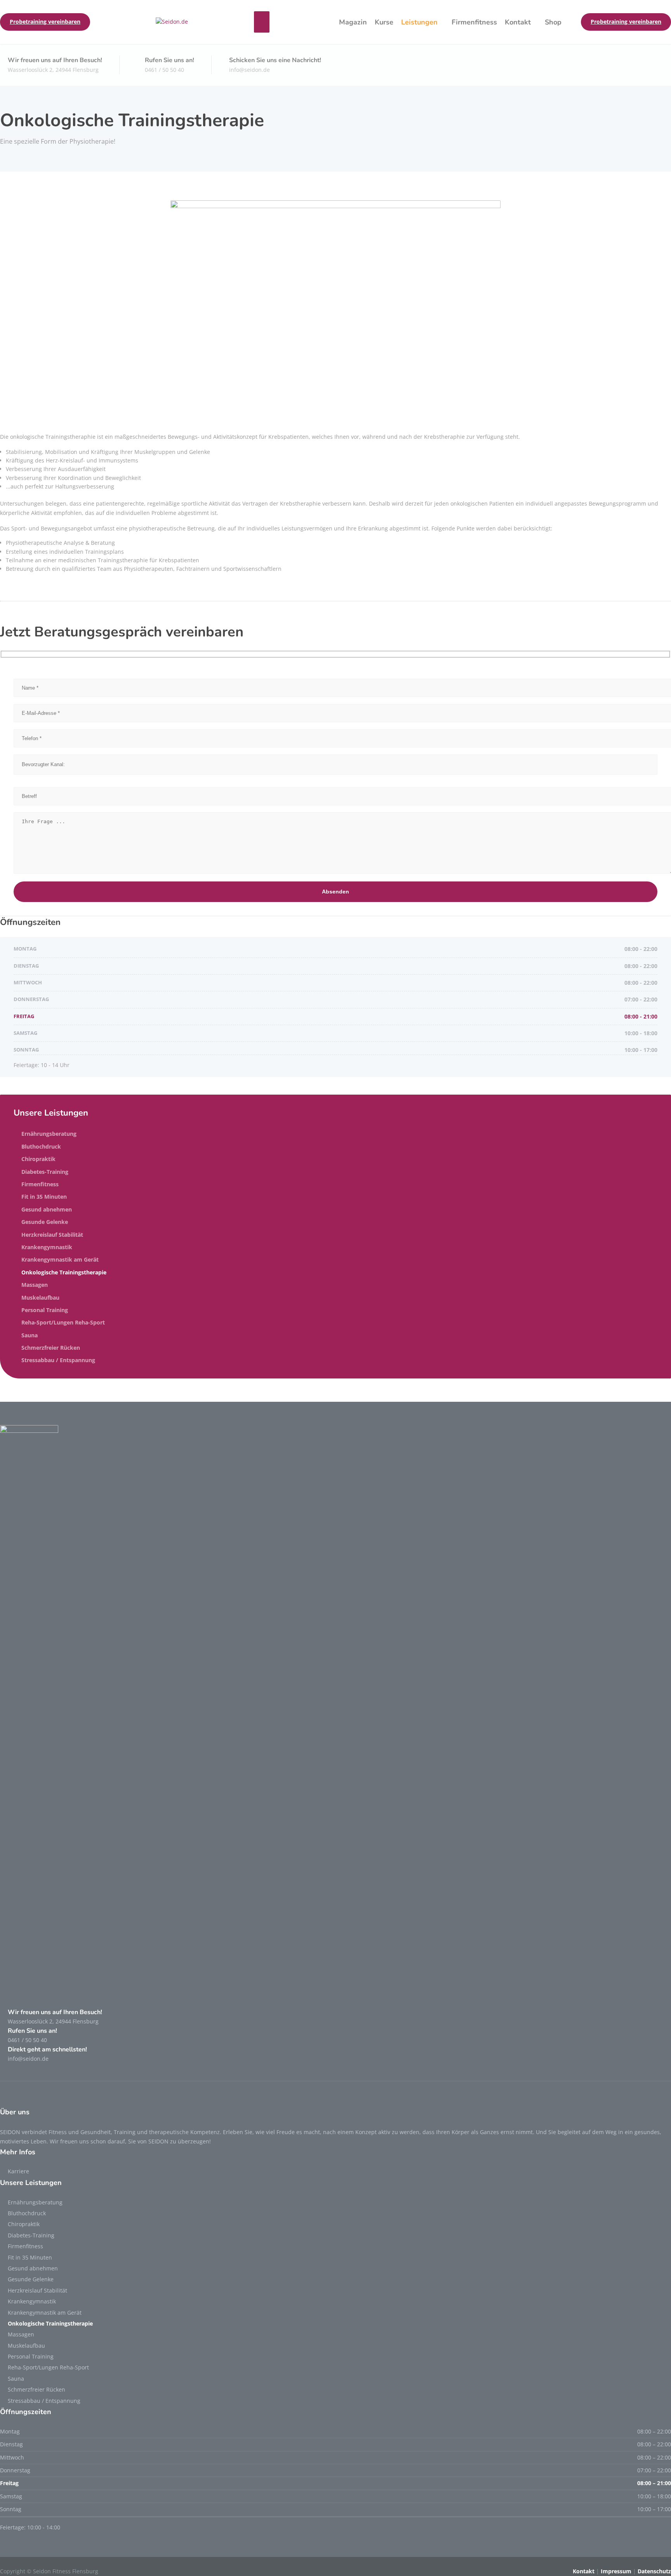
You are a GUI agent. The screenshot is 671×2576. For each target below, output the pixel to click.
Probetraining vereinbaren (45, 22)
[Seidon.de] (172, 22)
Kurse (384, 22)
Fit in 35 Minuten (44, 1197)
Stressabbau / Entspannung (58, 1360)
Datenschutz (654, 2571)
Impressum (616, 2571)
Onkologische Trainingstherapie (64, 1272)
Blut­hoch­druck (41, 1146)
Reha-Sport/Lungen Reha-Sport (63, 1322)
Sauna (30, 1335)
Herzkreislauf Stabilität (52, 1235)
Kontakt (518, 22)
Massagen (35, 1285)
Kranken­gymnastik (47, 1247)
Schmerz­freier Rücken (51, 1348)
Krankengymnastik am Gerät (60, 1259)
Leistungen (419, 22)
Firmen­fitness (474, 22)
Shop (553, 22)
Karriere (18, 2171)
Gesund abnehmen (47, 1209)
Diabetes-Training (45, 1172)
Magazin (353, 22)
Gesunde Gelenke (45, 1222)
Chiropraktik (38, 1159)
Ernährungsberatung (49, 1134)
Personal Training (45, 1310)
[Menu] (262, 22)
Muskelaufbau (40, 1298)
